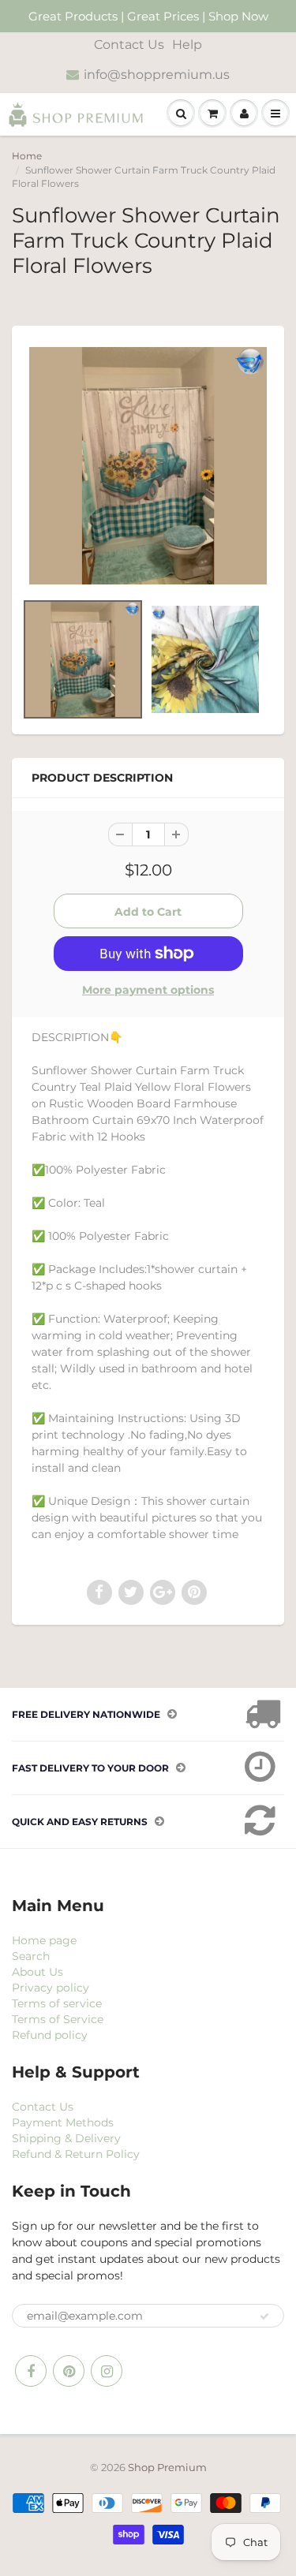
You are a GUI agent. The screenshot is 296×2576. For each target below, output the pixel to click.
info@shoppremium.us (157, 75)
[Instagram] (107, 2371)
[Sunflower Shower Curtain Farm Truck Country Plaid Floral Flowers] (148, 466)
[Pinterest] (69, 2371)
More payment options (148, 990)
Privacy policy (51, 1988)
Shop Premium (167, 2467)
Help (187, 45)
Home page (44, 1940)
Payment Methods (63, 2122)
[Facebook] (31, 2371)
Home (27, 156)
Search (31, 1956)
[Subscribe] (264, 2317)
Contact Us (129, 45)
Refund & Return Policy (76, 2154)
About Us (37, 1972)
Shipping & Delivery (66, 2138)
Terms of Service (58, 2019)
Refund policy (50, 2035)
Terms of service (57, 2003)
